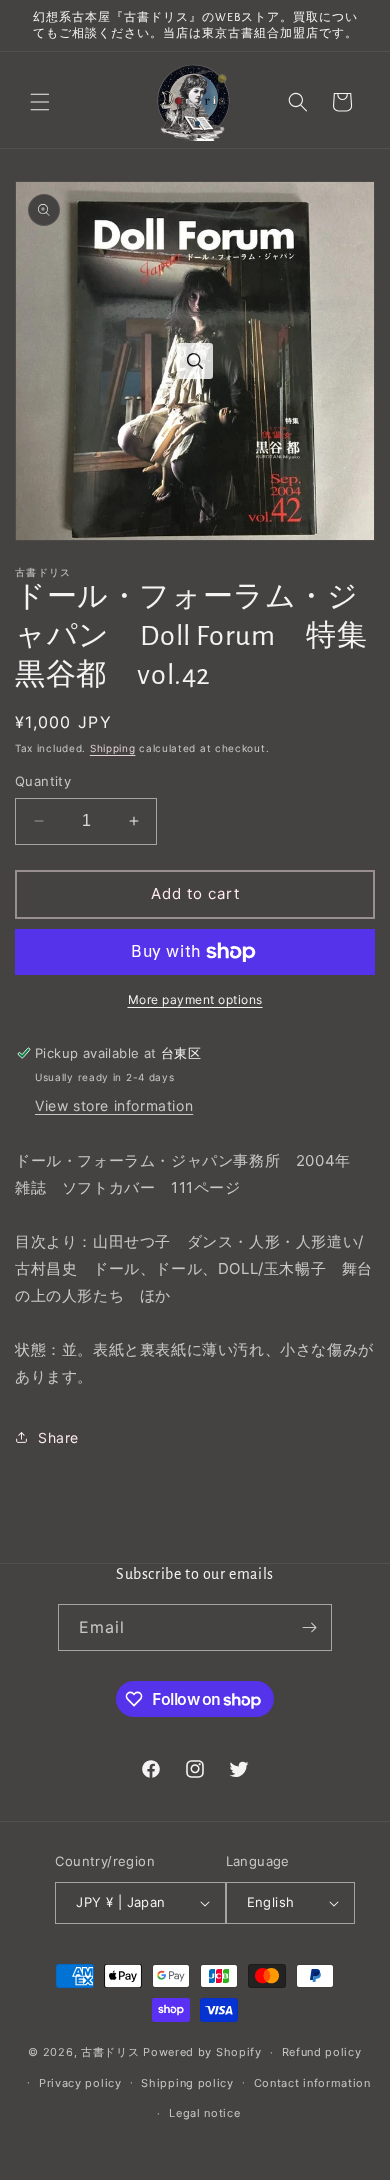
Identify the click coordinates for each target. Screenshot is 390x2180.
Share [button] (58, 1437)
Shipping (113, 748)
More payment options (195, 999)
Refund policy (322, 2052)
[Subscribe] (309, 1627)
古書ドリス (110, 2052)
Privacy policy (80, 2083)
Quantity (43, 781)
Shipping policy (187, 2083)
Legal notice (204, 2113)
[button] (40, 102)
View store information (114, 1105)
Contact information (312, 2083)
